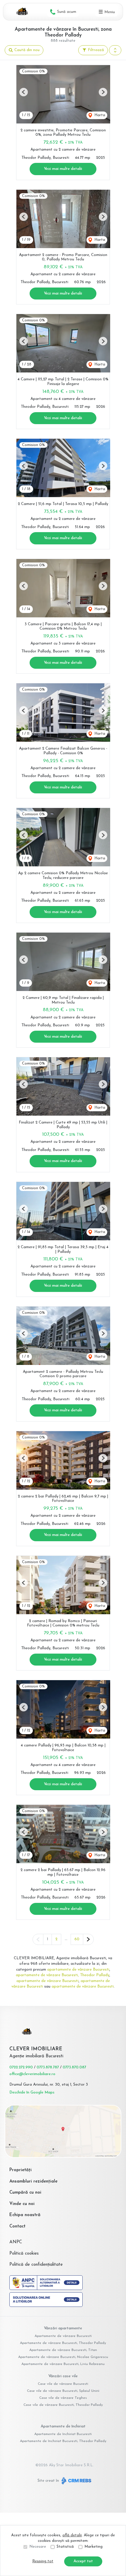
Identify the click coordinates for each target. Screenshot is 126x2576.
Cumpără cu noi (25, 2193)
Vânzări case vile (63, 2376)
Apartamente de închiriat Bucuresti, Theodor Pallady (63, 2441)
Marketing (93, 2547)
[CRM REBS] (76, 2481)
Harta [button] (99, 115)
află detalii (72, 2535)
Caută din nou (26, 50)
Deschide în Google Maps (32, 2092)
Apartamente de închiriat (63, 2426)
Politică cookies (24, 2254)
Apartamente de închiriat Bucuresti (63, 2434)
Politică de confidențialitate (36, 2265)
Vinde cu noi (22, 2204)
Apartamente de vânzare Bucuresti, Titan (63, 2350)
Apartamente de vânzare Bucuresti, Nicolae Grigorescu (63, 2357)
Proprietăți (21, 2170)
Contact (17, 2226)
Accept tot (83, 2561)
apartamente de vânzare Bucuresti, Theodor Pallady (63, 1975)
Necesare (38, 2547)
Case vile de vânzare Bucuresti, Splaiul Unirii (63, 2391)
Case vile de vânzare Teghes (63, 2398)
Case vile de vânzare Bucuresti (63, 2384)
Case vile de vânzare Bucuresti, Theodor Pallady (63, 2405)
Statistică (65, 2547)
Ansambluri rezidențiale (33, 2181)
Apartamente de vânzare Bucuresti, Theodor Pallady (63, 2343)
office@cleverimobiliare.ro (32, 2074)
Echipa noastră (25, 2215)
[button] (115, 50)
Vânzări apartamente (63, 2328)
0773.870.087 (74, 2067)
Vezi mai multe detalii (63, 169)
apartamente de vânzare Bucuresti (78, 1970)
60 (77, 1939)
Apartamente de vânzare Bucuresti (63, 2336)
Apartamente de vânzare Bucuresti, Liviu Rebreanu (63, 2364)
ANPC (16, 2242)
